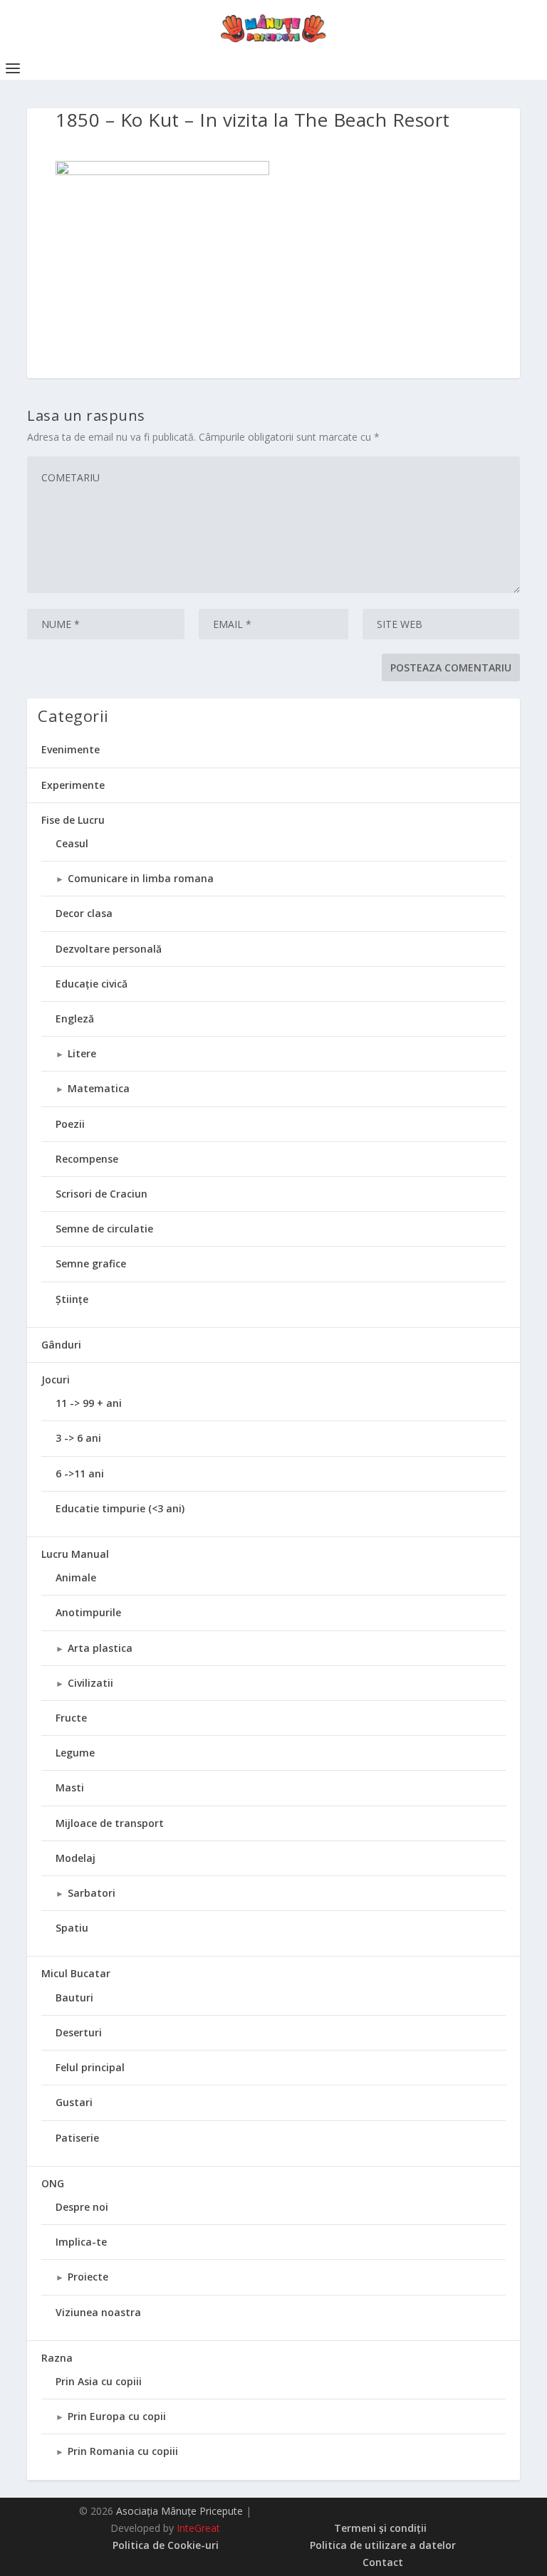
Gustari (74, 2102)
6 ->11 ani (80, 1473)
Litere (82, 1053)
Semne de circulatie (104, 1229)
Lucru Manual (75, 1554)
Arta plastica (100, 1648)
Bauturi (74, 1998)
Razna (57, 2358)
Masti (70, 1787)
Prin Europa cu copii (117, 2416)
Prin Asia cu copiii (99, 2381)
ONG (53, 2183)
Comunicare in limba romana (141, 878)
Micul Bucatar (76, 1973)
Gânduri (61, 1345)
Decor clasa (84, 913)
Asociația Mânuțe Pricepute (179, 2511)
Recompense (87, 1159)
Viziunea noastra (98, 2312)
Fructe (71, 1718)
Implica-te (81, 2242)
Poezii (70, 1124)
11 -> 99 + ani (89, 1403)
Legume (75, 1753)
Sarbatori (92, 1893)
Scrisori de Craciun (101, 1194)
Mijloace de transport (110, 1823)
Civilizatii (90, 1683)
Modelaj (75, 1858)
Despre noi (82, 2207)
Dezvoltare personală (109, 949)
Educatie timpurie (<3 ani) (120, 1508)
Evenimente (71, 749)
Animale (76, 1577)
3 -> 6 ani (78, 1438)
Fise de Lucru (73, 820)
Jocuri (56, 1379)
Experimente (73, 785)
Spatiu (72, 1928)
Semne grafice (91, 1263)
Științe (72, 1299)
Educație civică (92, 984)
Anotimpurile (88, 1612)
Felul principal (90, 2067)
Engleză (75, 1019)
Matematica (99, 1088)
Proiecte (88, 2277)
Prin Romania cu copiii (123, 2451)
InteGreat (198, 2528)
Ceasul (72, 843)
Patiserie (77, 2138)
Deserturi (79, 2032)
